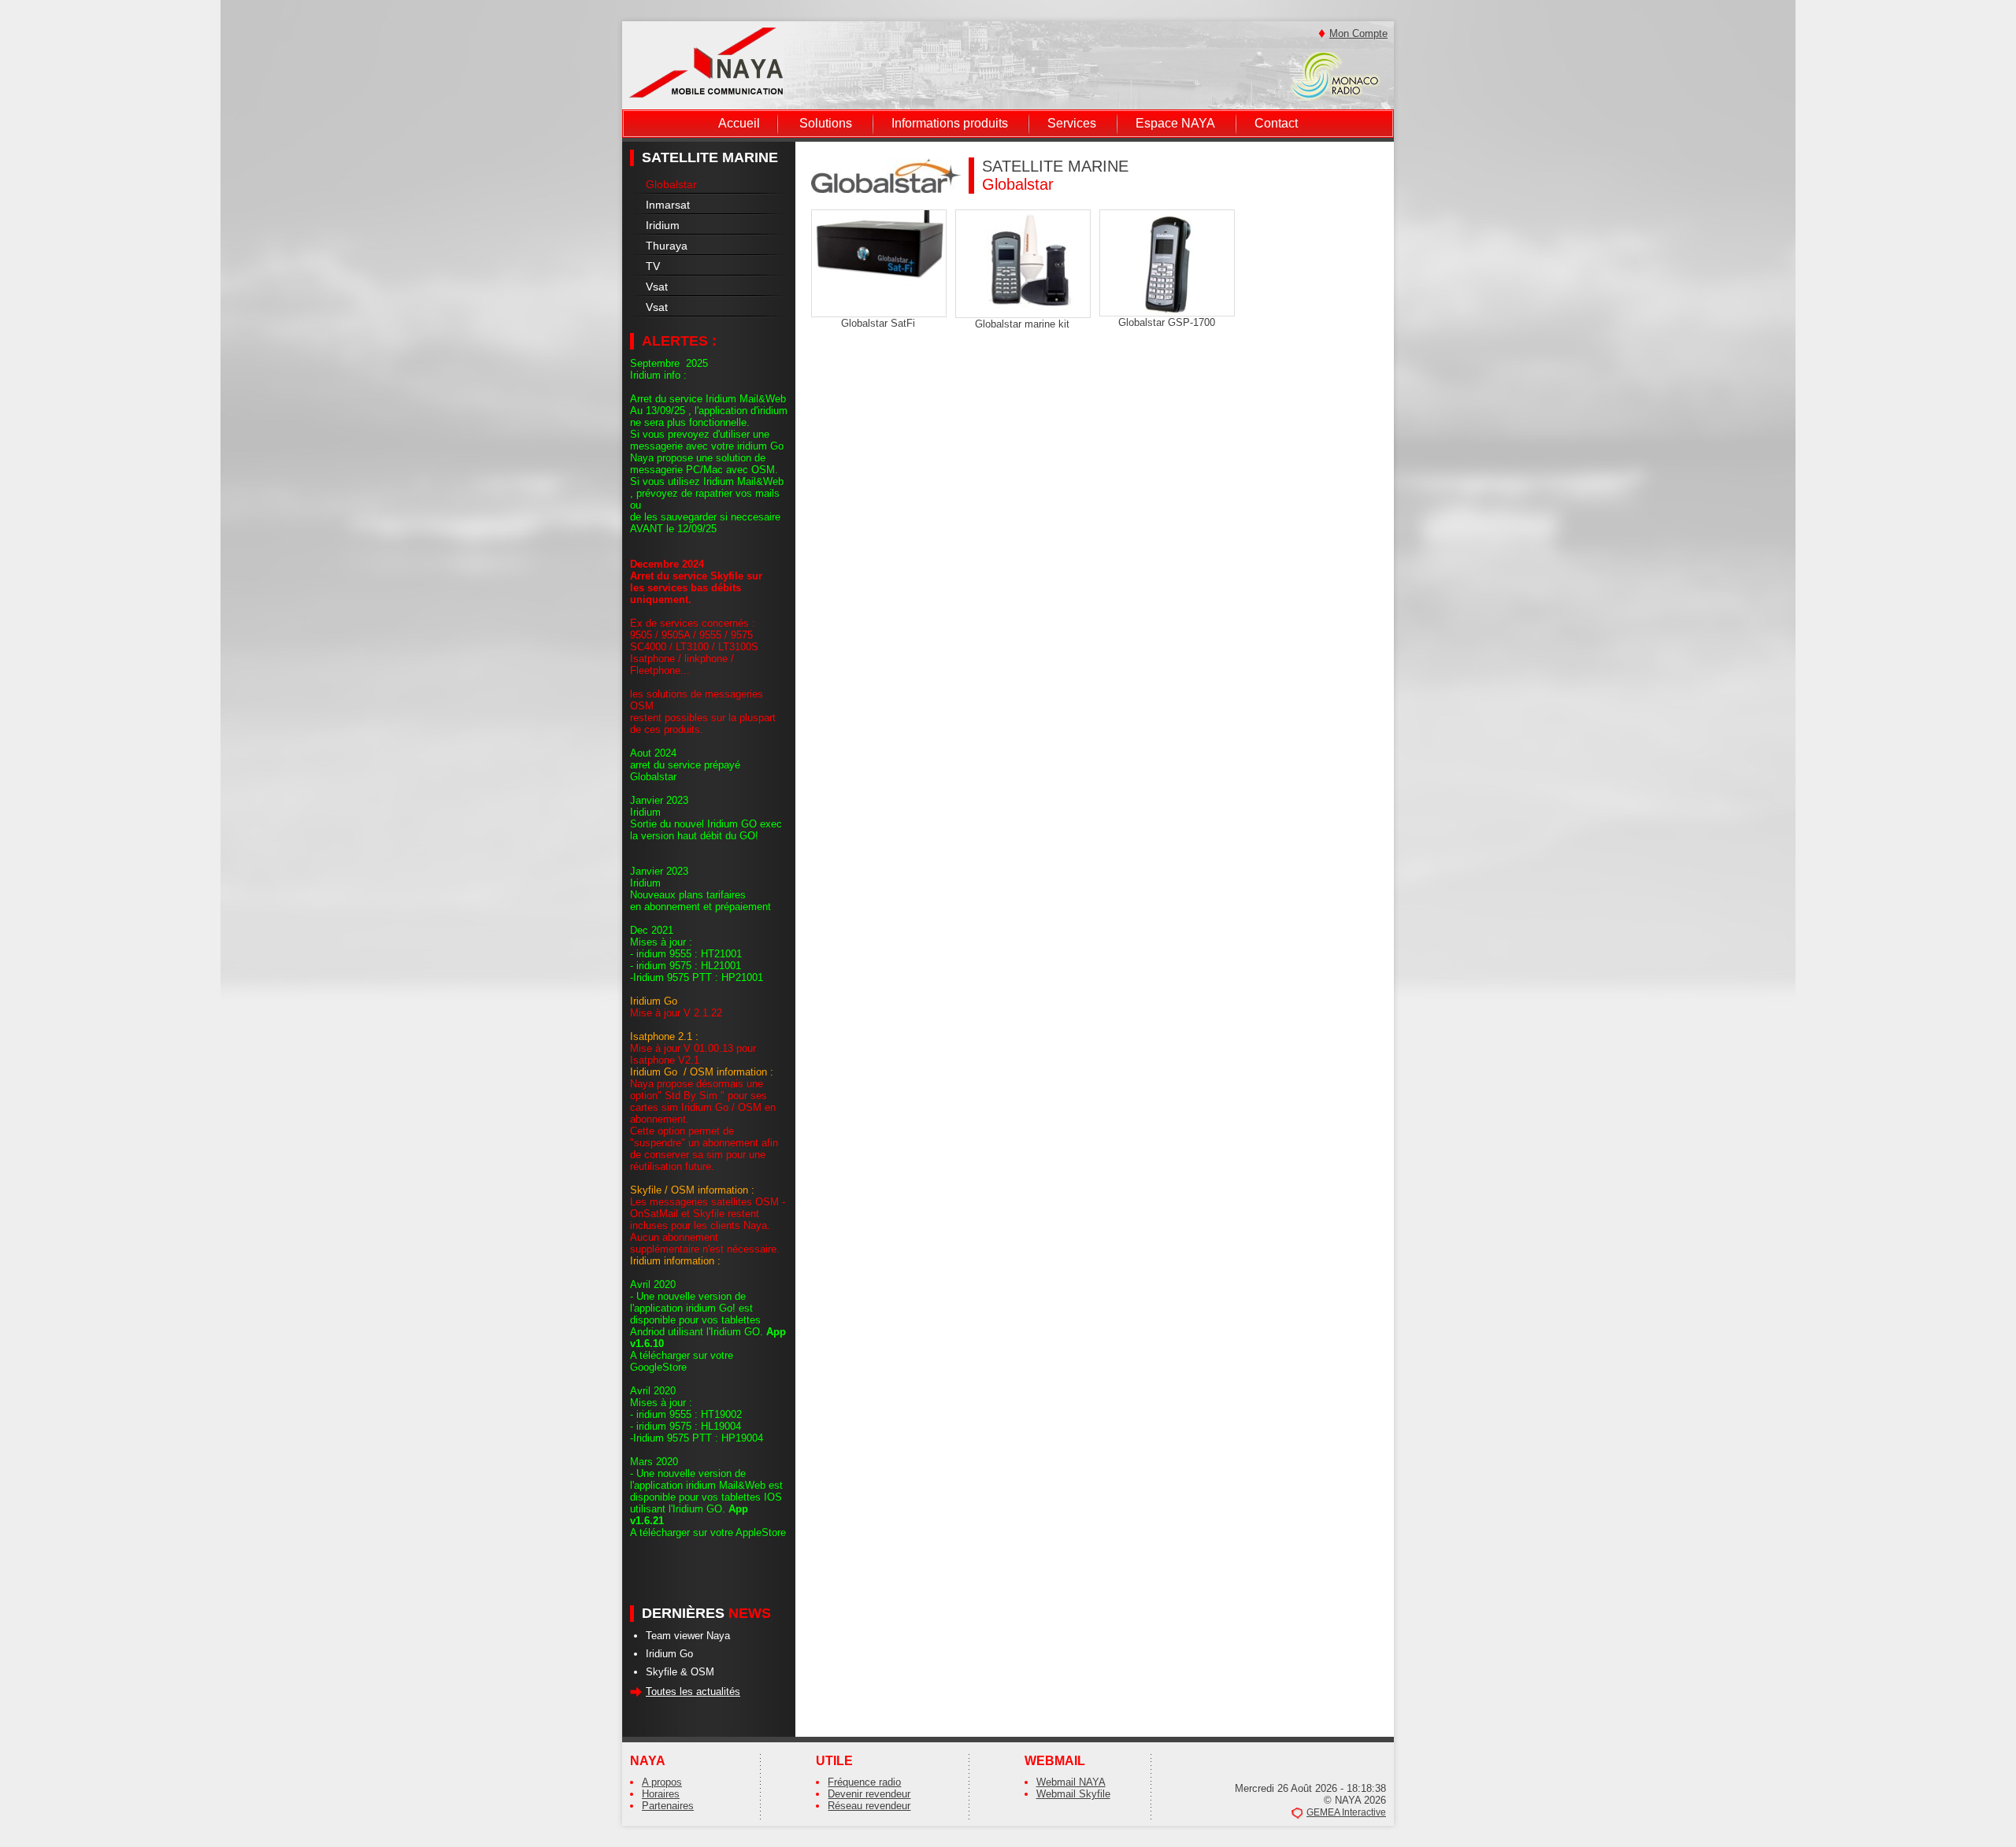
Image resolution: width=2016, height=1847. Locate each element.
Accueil (739, 123)
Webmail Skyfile (1073, 1794)
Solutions (826, 123)
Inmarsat (668, 205)
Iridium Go (669, 1654)
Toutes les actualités (693, 1692)
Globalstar (671, 184)
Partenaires (668, 1806)
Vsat (657, 287)
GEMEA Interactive (1346, 1812)
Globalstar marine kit (1022, 324)
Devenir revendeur (869, 1794)
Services (1072, 123)
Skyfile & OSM (680, 1672)
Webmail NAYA (1071, 1782)
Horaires (661, 1794)
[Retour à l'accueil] (706, 62)
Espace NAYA (1175, 123)
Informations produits (950, 123)
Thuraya (667, 246)
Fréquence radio (864, 1782)
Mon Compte (1358, 33)
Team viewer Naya (688, 1636)
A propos (662, 1782)
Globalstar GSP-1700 (1167, 322)
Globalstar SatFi (878, 323)
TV (653, 266)
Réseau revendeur (869, 1806)
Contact (1276, 123)
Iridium (663, 225)
